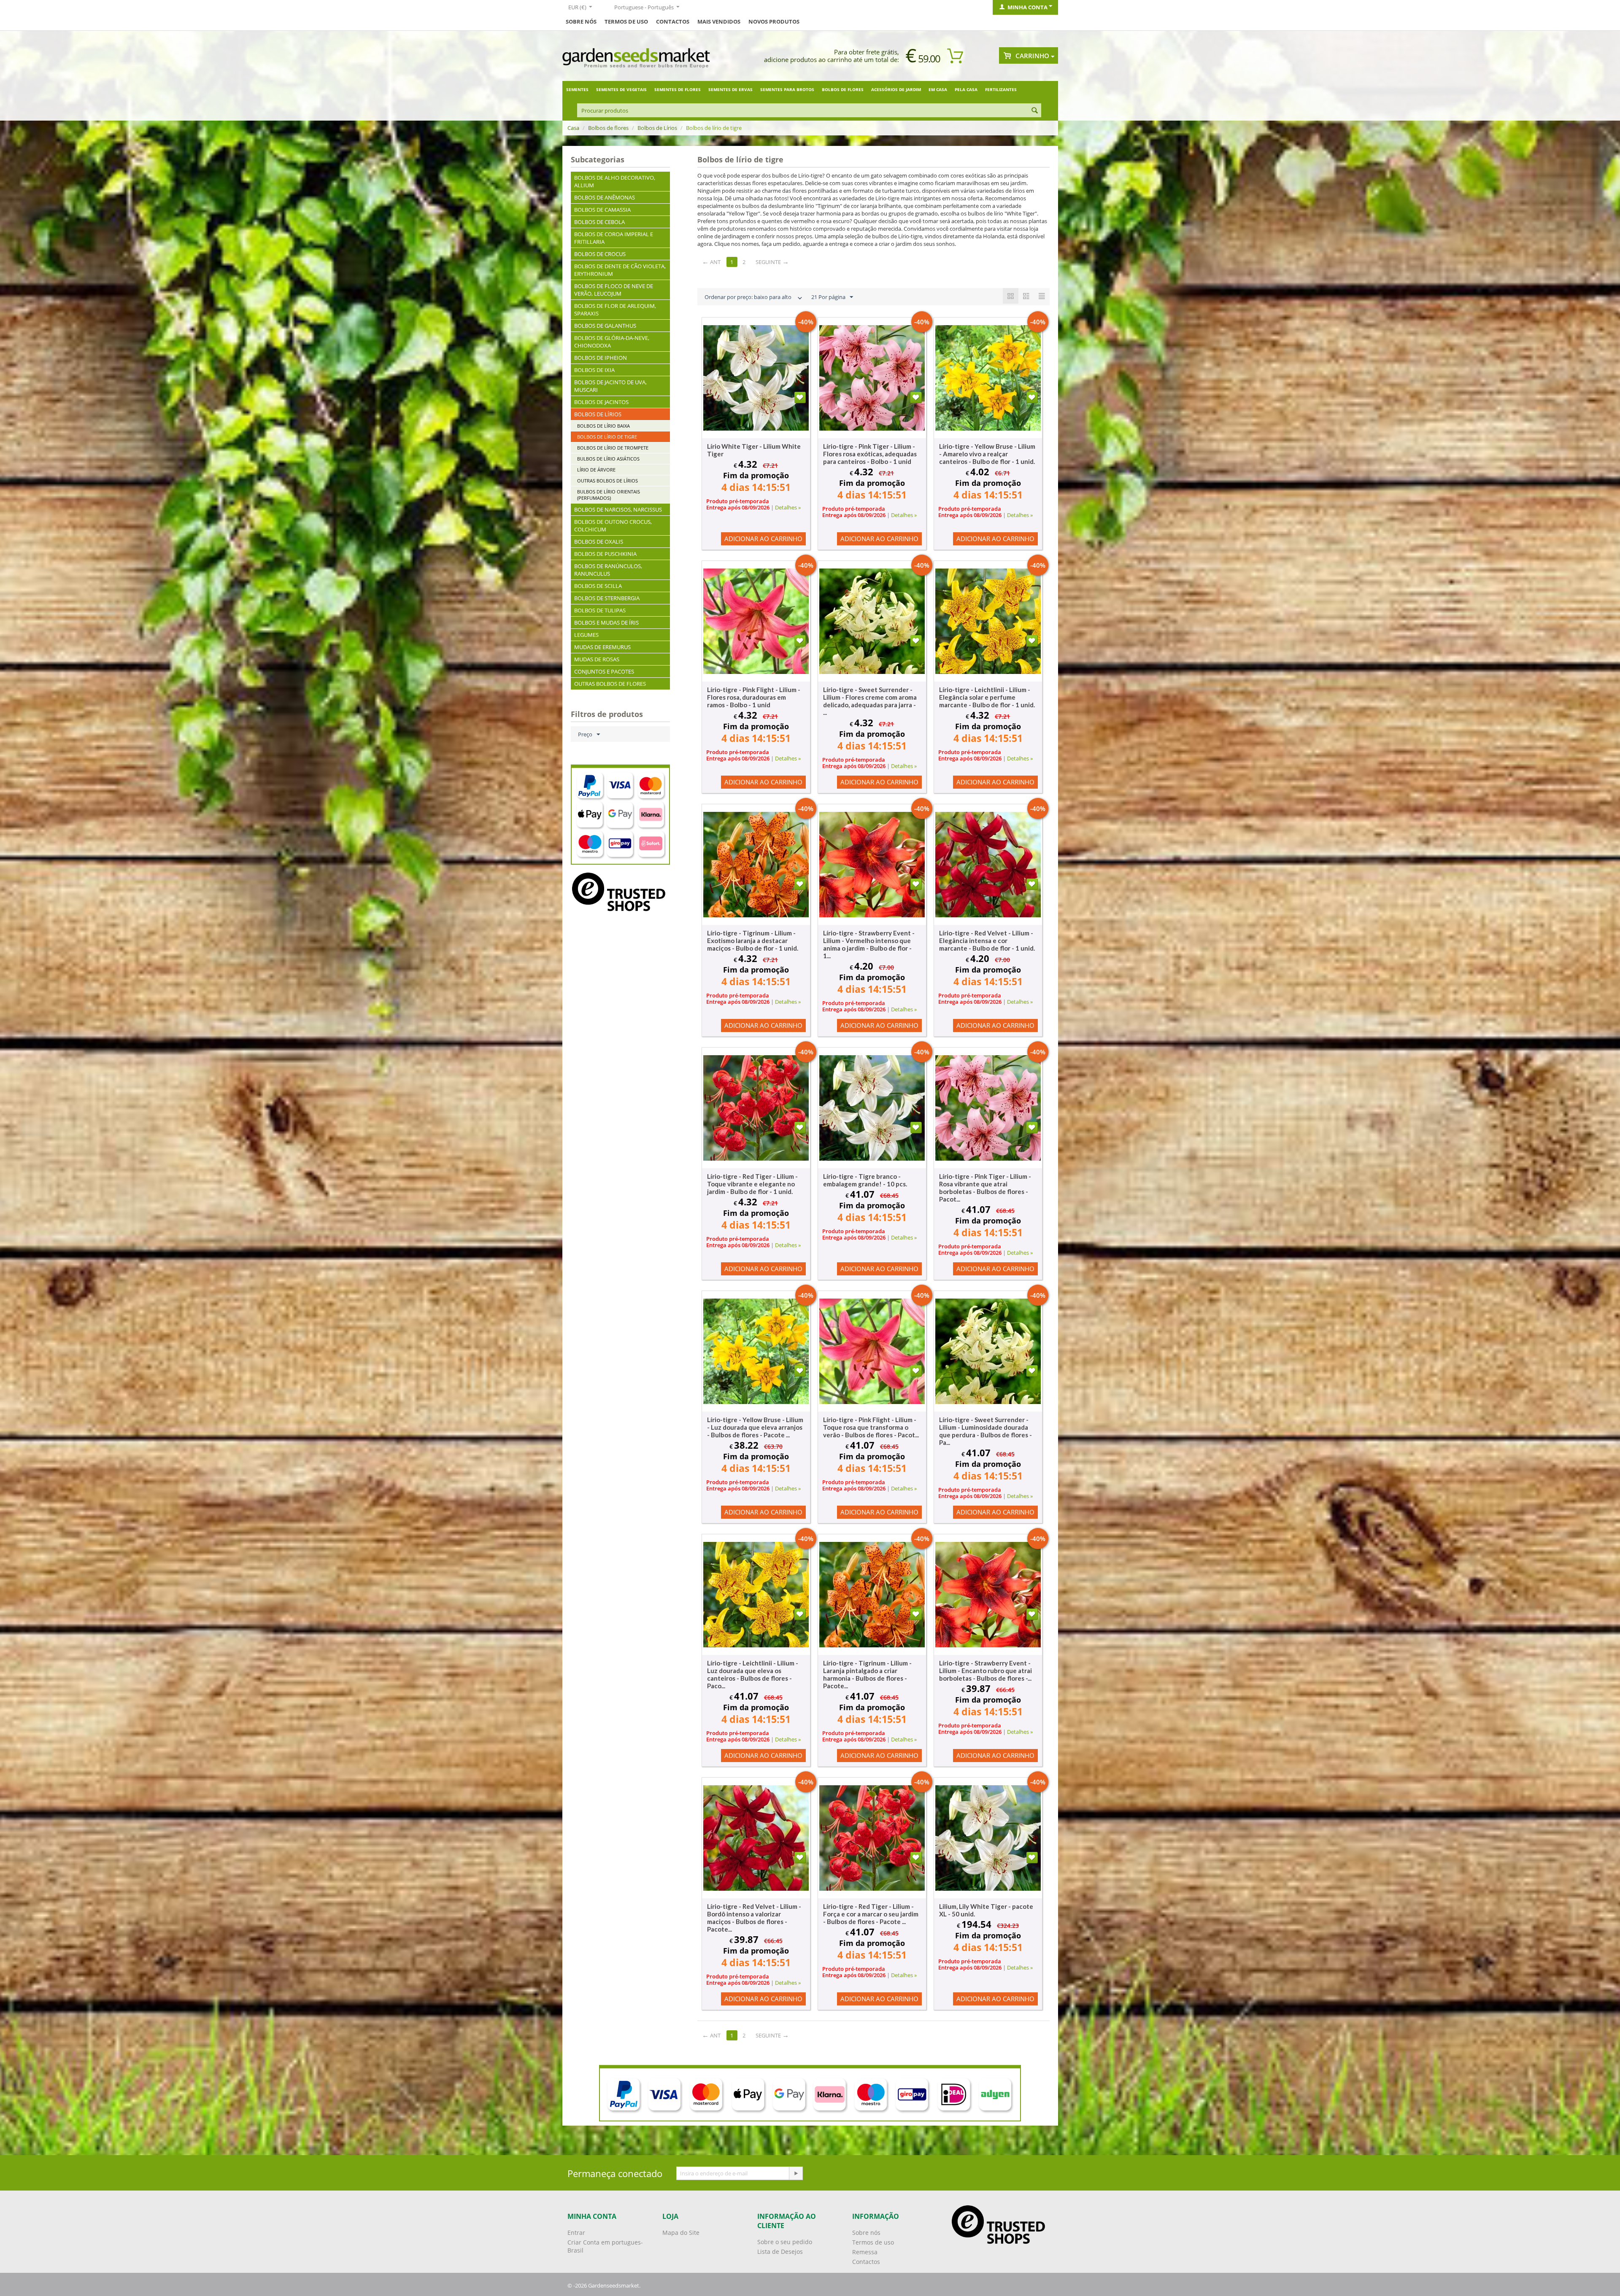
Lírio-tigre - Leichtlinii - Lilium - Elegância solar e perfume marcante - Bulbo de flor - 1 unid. (987, 697)
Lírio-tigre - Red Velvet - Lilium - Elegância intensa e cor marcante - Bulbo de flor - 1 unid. (987, 940)
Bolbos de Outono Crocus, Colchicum (613, 525)
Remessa (865, 2252)
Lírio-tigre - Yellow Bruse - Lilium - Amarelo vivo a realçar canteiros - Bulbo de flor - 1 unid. (987, 454)
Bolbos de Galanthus (605, 326)
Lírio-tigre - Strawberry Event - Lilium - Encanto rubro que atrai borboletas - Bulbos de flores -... (985, 1671)
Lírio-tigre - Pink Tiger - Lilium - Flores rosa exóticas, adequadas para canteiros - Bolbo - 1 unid (870, 454)
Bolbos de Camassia (602, 210)
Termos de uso (626, 22)
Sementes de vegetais (621, 89)
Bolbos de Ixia (594, 370)
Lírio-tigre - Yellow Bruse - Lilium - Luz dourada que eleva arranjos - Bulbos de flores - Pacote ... (755, 1427)
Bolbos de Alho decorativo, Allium (615, 181)
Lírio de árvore (596, 470)
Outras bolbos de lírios (607, 481)
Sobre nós (866, 2233)
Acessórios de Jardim (896, 89)
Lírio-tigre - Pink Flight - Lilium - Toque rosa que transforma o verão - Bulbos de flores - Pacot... (871, 1427)
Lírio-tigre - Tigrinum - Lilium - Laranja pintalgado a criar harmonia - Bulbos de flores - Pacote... (867, 1674)
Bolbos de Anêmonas (605, 197)
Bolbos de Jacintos (601, 402)
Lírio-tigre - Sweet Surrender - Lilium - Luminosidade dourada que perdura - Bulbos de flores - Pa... (985, 1431)
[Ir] (796, 2173)
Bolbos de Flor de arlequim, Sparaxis (615, 310)
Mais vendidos (719, 22)
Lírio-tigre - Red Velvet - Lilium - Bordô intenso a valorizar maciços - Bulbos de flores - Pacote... (754, 1918)
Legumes (586, 635)
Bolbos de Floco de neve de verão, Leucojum (614, 290)
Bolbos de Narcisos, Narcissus (618, 509)
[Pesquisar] (1035, 111)
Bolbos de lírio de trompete (613, 448)
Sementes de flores (678, 89)
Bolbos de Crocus (600, 254)
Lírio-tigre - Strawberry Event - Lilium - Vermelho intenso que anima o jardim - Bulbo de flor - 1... (869, 944)
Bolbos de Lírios (657, 128)
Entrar (576, 2233)
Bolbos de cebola (599, 222)
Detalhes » (788, 507)
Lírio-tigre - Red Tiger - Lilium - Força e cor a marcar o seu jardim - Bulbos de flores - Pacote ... (871, 1914)
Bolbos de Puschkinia (605, 554)
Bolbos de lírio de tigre (607, 437)
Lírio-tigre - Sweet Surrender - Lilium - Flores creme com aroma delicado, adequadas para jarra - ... (870, 701)
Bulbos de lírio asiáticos (608, 459)
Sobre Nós (581, 22)
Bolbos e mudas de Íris (606, 623)
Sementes (577, 89)
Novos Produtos (774, 22)
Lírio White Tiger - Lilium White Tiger (754, 450)
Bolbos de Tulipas (600, 610)
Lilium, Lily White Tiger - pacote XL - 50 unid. (986, 1910)
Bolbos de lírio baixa (603, 426)
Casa (573, 128)
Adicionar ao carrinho (763, 539)
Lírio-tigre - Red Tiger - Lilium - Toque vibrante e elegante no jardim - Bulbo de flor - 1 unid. (752, 1184)
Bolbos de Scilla (598, 586)
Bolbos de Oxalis (599, 542)
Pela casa (966, 89)
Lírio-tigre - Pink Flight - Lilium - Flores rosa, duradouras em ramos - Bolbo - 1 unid (754, 697)
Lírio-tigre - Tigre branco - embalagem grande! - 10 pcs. (865, 1180)
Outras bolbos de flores (610, 684)
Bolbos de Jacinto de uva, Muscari (610, 386)
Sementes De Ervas (730, 89)
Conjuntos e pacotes (604, 671)
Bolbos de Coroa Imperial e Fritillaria (614, 238)
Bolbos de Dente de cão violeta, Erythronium (620, 270)
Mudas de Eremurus (602, 647)
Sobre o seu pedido (785, 2242)
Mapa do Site (681, 2233)
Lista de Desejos (780, 2252)
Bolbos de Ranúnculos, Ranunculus (608, 570)
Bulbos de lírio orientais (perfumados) (609, 495)
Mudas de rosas (597, 659)
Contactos (673, 22)
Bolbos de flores (843, 89)
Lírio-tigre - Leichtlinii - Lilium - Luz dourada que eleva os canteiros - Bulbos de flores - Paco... (753, 1674)
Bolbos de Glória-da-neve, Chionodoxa (612, 342)
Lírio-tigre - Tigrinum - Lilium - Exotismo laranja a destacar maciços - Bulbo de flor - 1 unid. (753, 940)
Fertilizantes (1001, 89)
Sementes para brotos (787, 89)
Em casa (938, 89)
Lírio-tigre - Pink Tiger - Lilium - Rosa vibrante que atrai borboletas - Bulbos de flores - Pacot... (985, 1188)
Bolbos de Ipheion (601, 358)
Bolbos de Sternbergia (607, 598)
